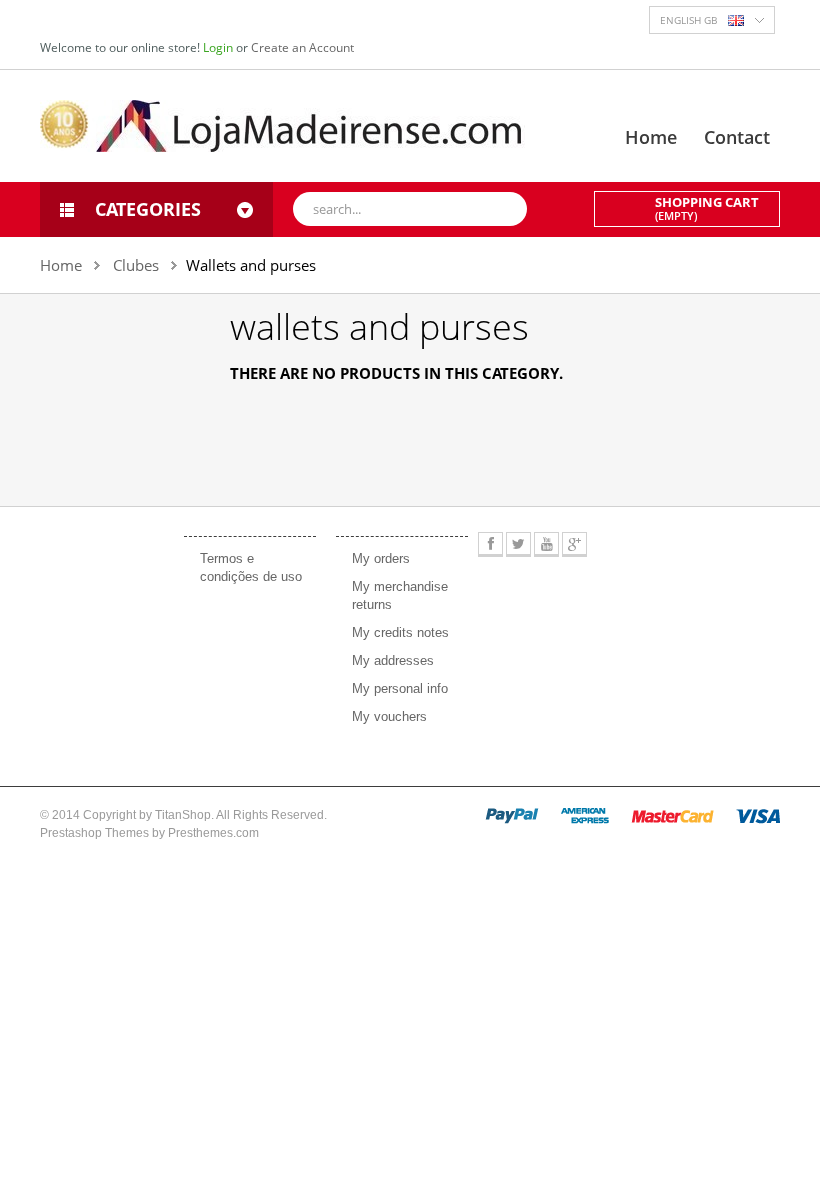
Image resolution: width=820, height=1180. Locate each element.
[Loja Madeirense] (282, 125)
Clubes (136, 265)
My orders (381, 558)
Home (651, 137)
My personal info (400, 688)
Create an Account (302, 47)
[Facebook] (490, 544)
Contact (737, 137)
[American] (585, 815)
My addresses (393, 660)
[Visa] (758, 815)
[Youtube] (546, 544)
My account (383, 514)
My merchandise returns (400, 595)
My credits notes (400, 632)
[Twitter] (518, 544)
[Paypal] (512, 815)
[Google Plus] (574, 544)
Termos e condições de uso (251, 567)
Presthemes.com (213, 833)
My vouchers (389, 716)
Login (219, 47)
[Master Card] (672, 815)
